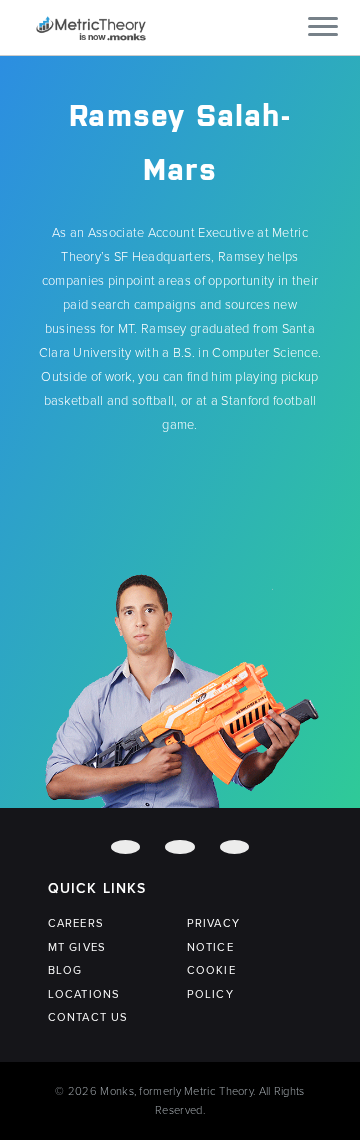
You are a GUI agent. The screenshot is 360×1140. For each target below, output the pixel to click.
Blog (65, 970)
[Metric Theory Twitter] (179, 847)
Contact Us (88, 1017)
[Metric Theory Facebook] (125, 847)
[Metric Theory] (91, 27)
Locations (84, 994)
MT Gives (77, 947)
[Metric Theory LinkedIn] (234, 847)
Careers (76, 923)
